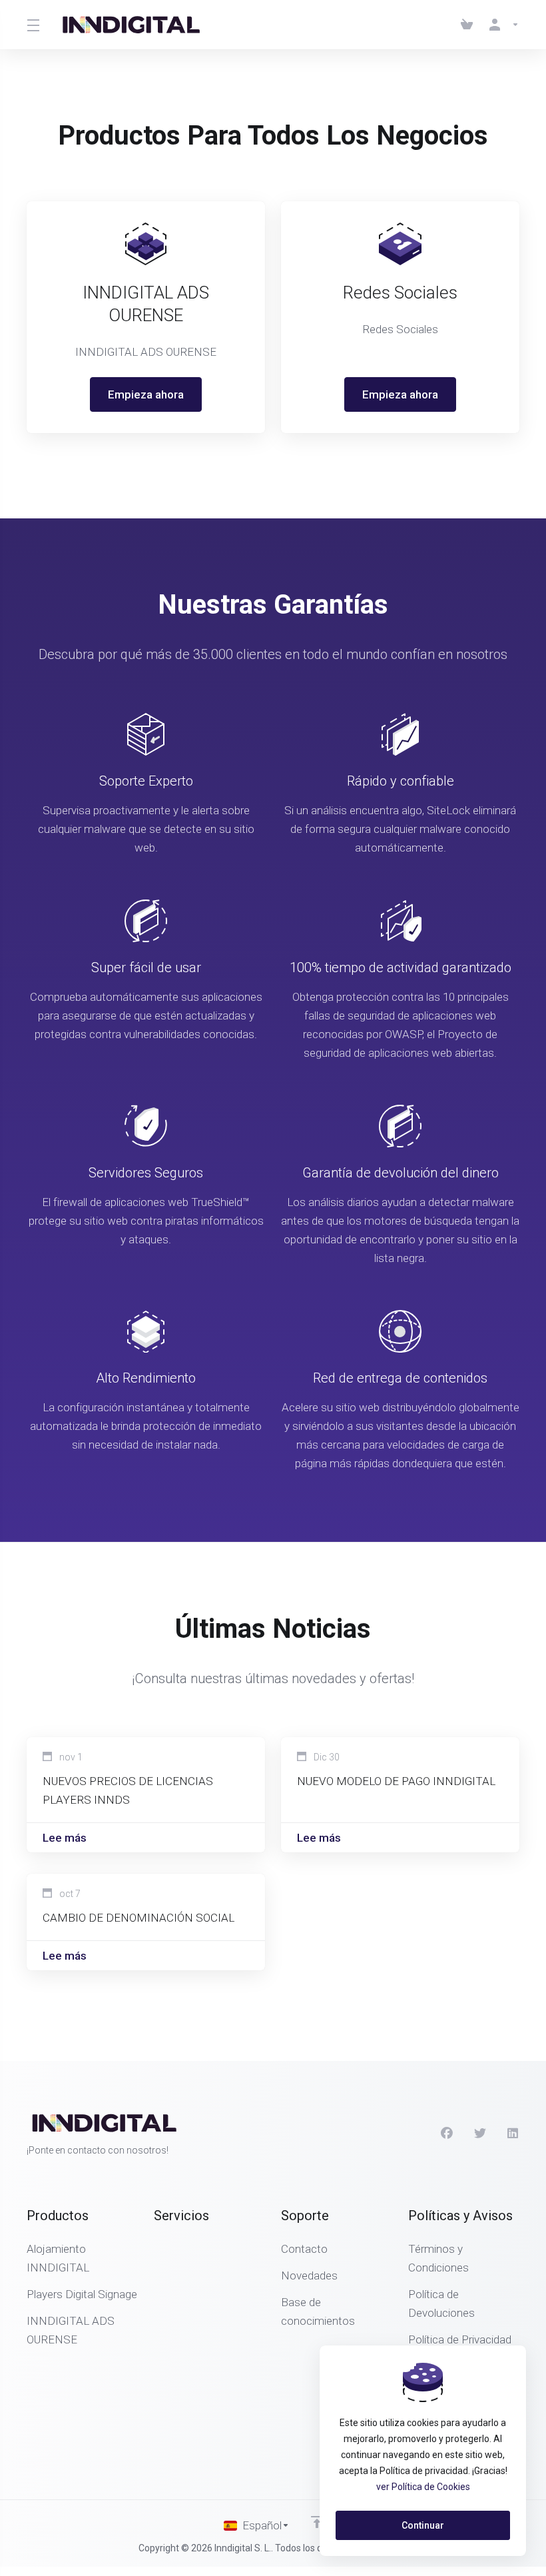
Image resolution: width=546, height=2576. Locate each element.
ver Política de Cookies (423, 2487)
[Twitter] (480, 2134)
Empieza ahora (146, 394)
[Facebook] (447, 2134)
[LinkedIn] (513, 2134)
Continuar (423, 2525)
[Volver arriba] (317, 2522)
